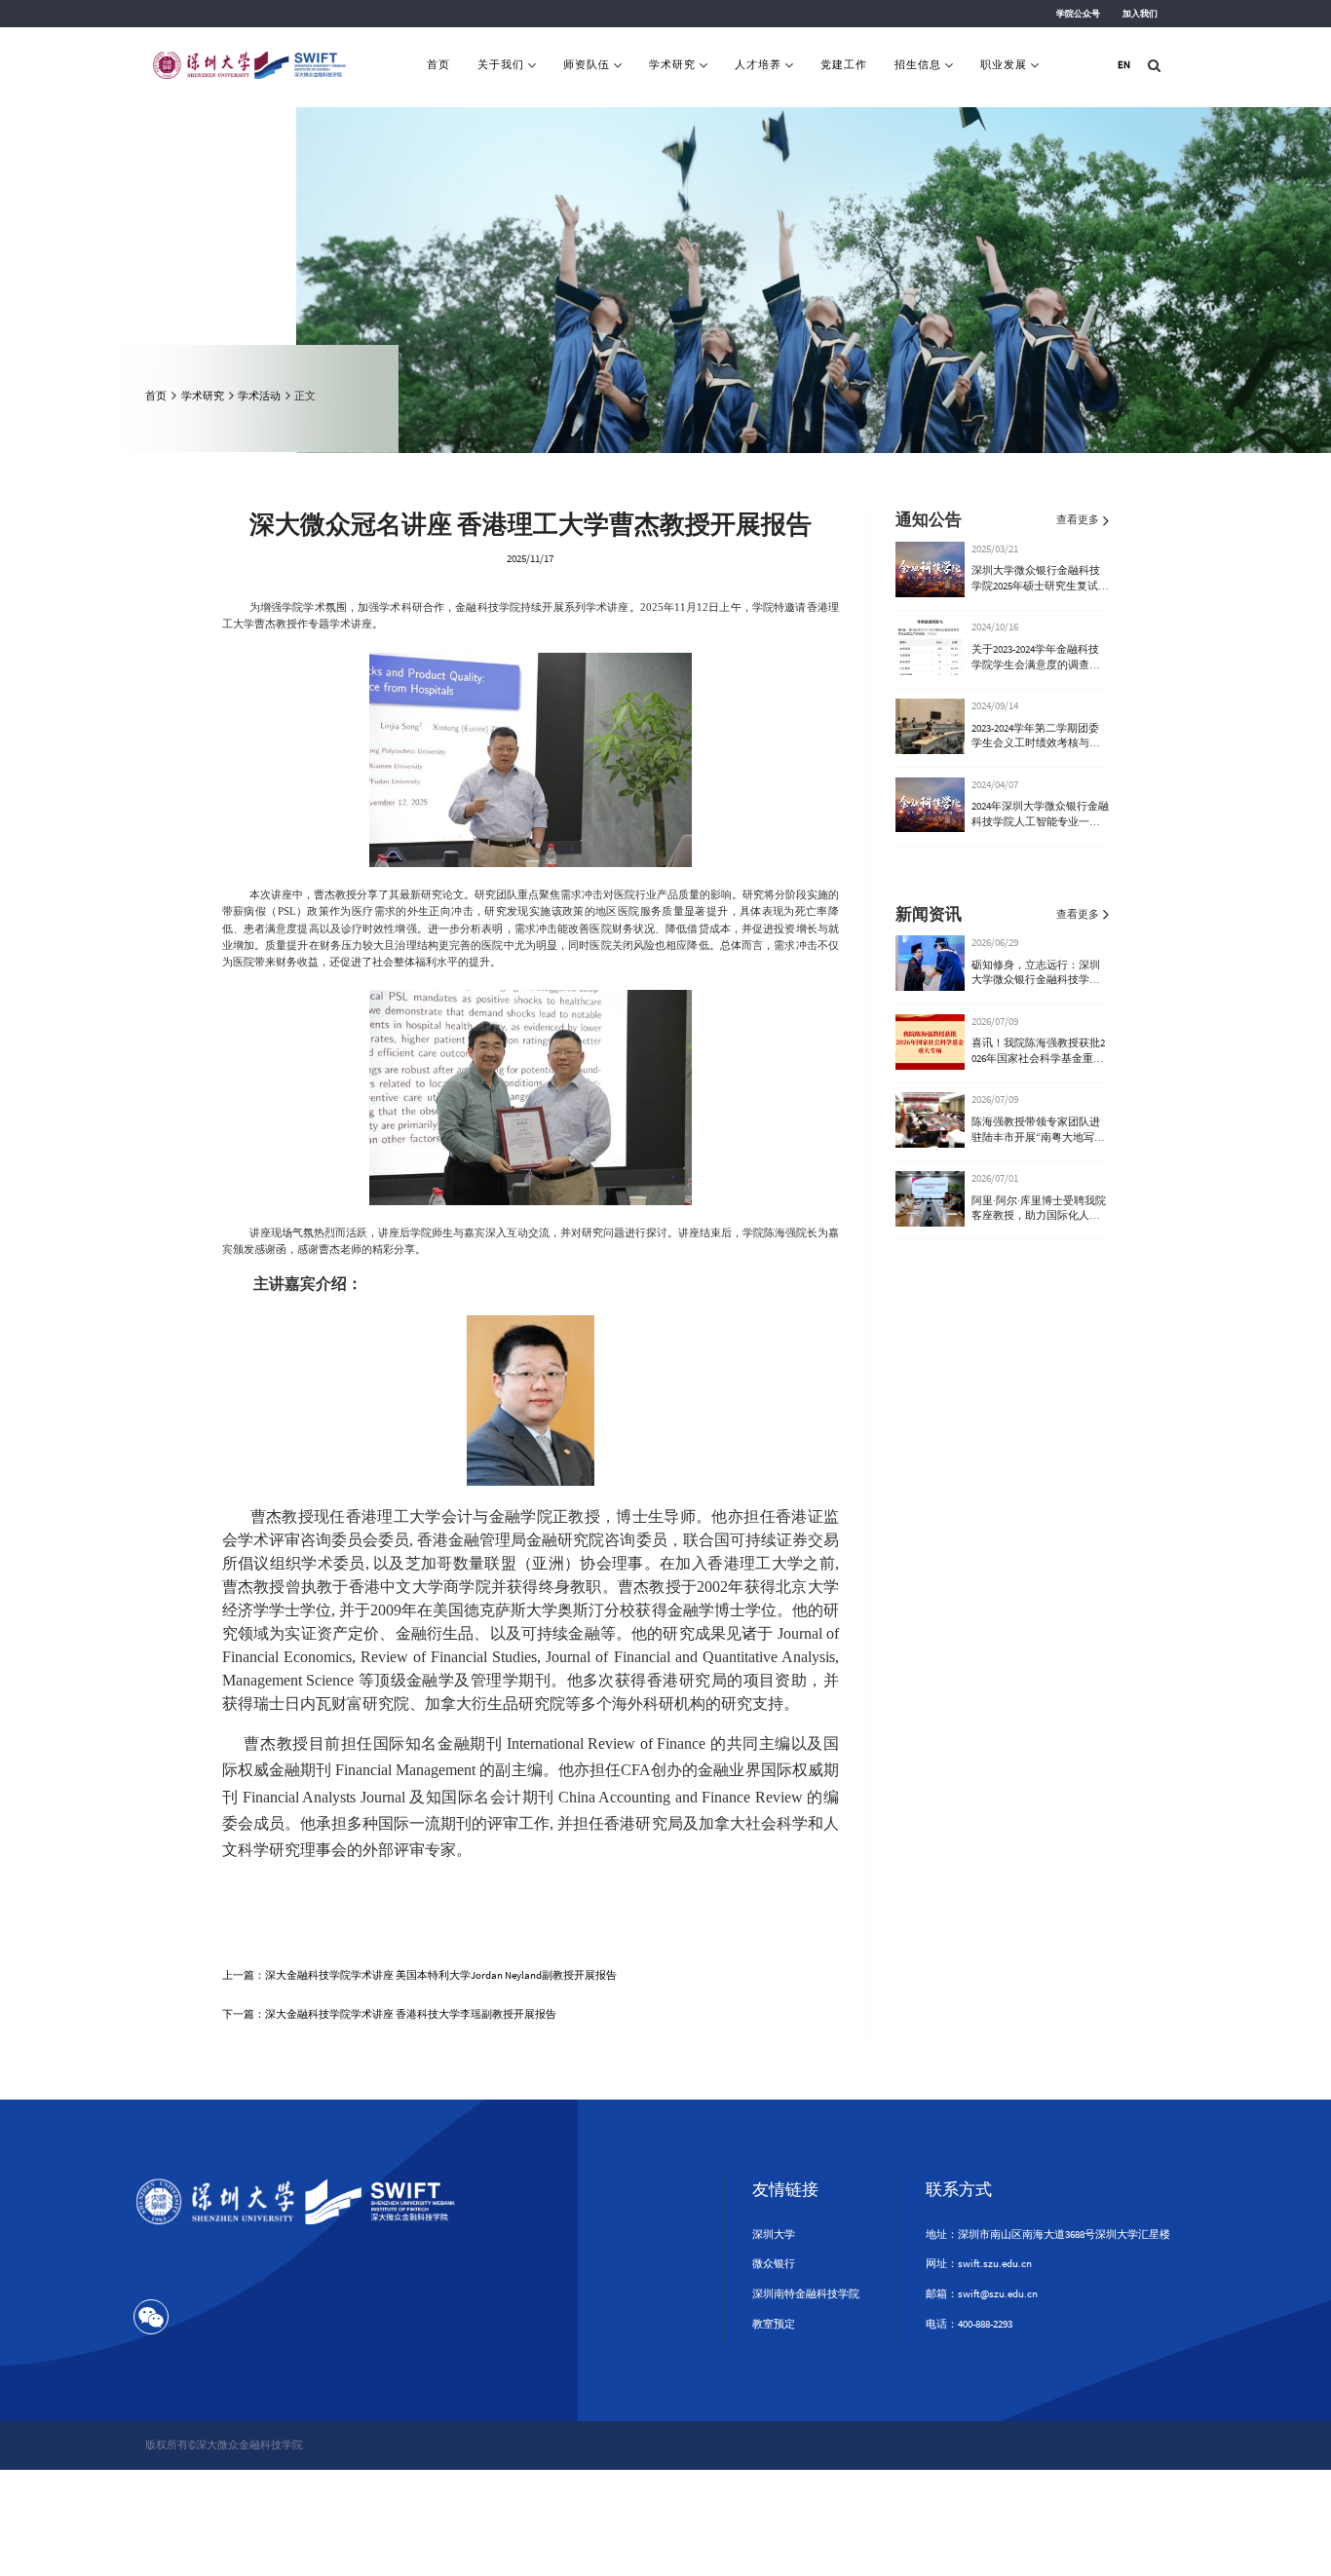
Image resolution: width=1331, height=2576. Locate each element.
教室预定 (774, 2324)
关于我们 (501, 64)
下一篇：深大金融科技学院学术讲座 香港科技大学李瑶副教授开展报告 (389, 2014)
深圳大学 (774, 2234)
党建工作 (844, 64)
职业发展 (1004, 64)
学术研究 (672, 64)
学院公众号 (1078, 14)
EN (1124, 64)
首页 (438, 64)
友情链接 (785, 2189)
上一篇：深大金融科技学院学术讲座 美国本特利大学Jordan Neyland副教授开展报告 (419, 1975)
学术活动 (259, 396)
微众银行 (774, 2263)
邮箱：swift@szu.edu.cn (982, 2293)
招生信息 (918, 64)
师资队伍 (587, 64)
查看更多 (1078, 519)
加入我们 (1140, 14)
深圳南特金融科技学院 (806, 2293)
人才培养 (758, 64)
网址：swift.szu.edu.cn (979, 2263)
